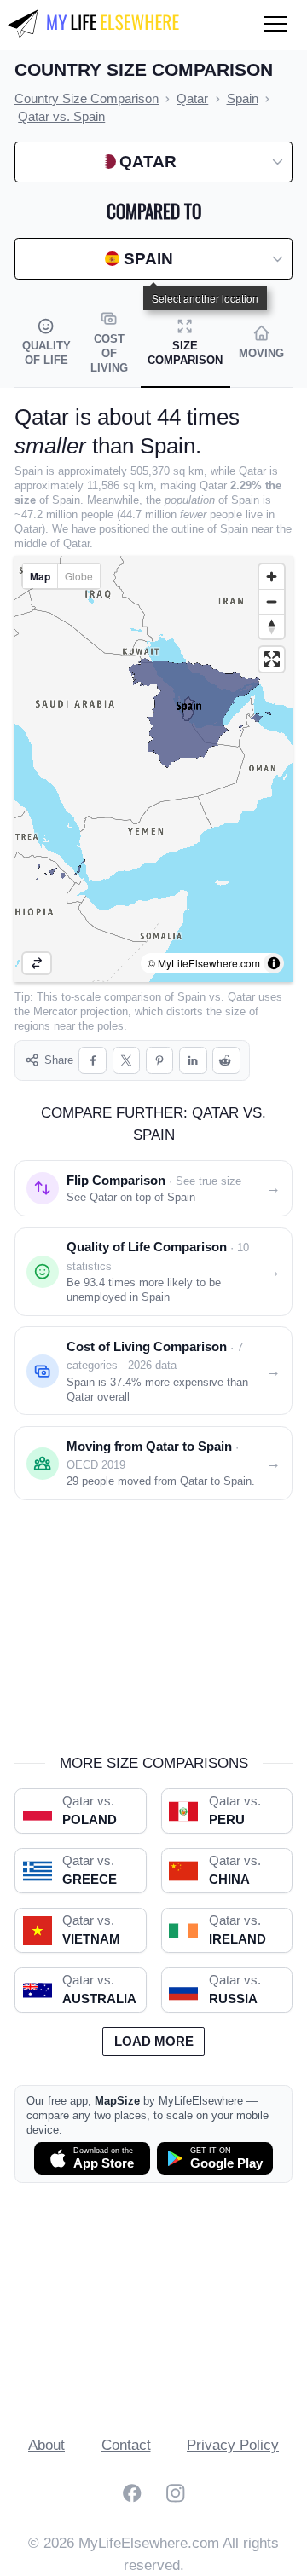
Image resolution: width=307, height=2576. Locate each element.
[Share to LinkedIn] (193, 1061)
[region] (153, 769)
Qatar (241, 997)
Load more (154, 2042)
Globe (79, 576)
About (46, 2445)
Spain (191, 997)
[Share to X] (127, 1061)
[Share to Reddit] (226, 1061)
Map (40, 576)
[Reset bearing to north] (272, 626)
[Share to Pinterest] (160, 1061)
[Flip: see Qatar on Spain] (37, 963)
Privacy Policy (233, 2445)
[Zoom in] (272, 577)
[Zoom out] (272, 601)
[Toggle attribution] (274, 963)
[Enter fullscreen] (272, 659)
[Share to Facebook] (93, 1061)
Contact (126, 2445)
